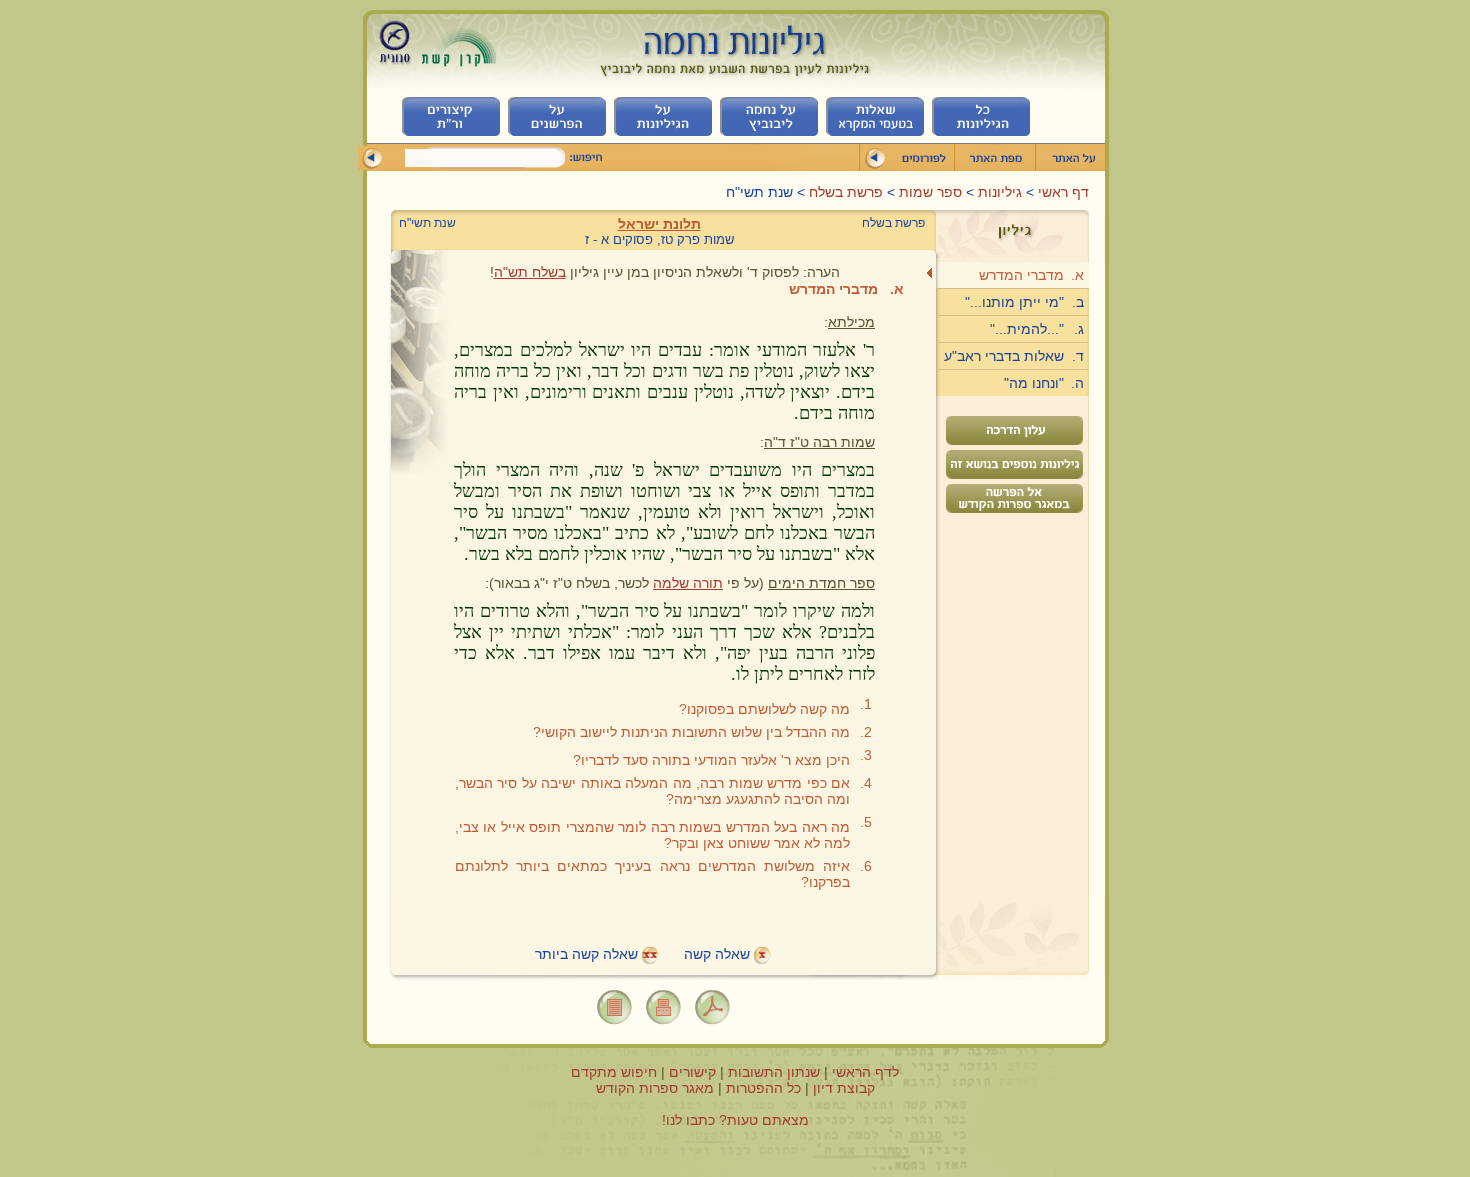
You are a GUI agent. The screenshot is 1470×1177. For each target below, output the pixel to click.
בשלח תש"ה (530, 272)
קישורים (692, 1072)
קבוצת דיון (844, 1088)
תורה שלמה (688, 583)
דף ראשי (1061, 192)
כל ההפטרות (763, 1088)
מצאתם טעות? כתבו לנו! (735, 1120)
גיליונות (998, 192)
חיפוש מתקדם (614, 1072)
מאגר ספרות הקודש (655, 1088)
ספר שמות (928, 192)
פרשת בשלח (846, 192)
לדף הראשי (865, 1072)
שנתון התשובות (774, 1072)
